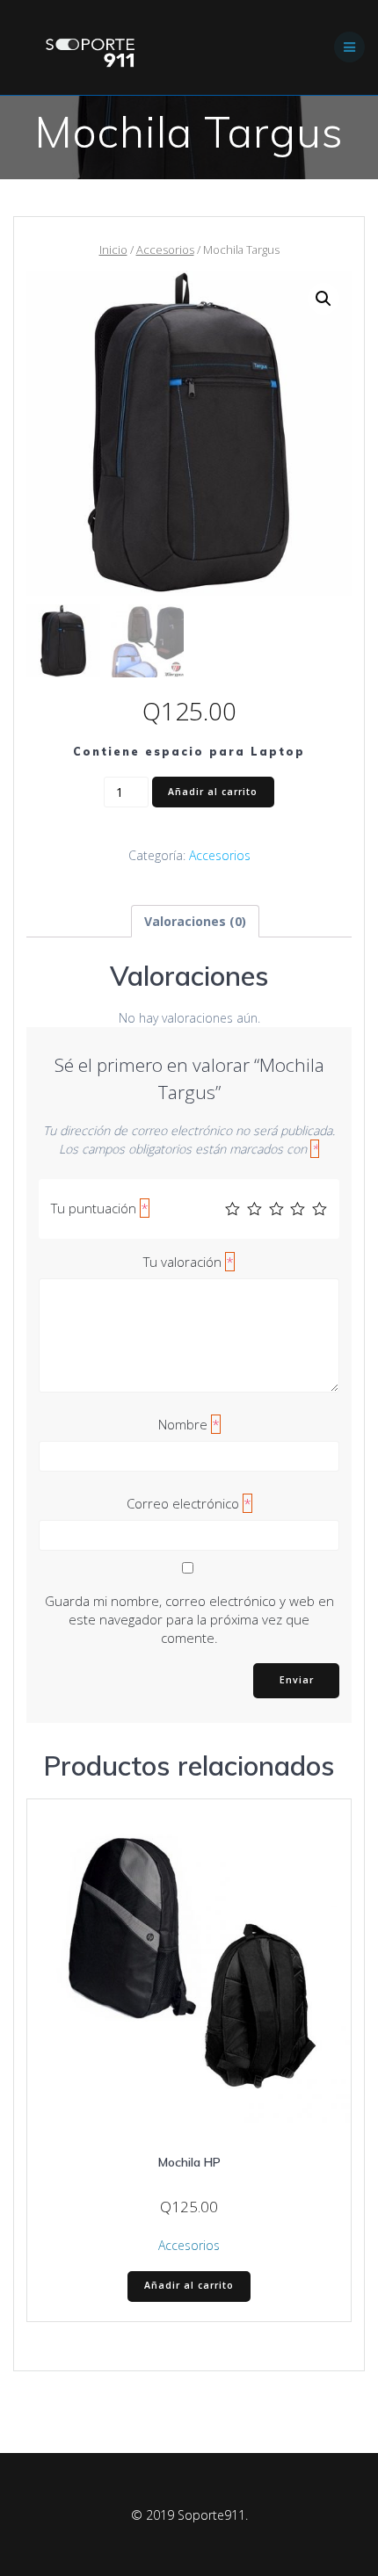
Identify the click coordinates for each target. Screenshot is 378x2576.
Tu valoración (189, 1262)
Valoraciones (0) (195, 921)
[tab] (195, 921)
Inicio (113, 250)
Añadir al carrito (213, 792)
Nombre (189, 1424)
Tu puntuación (100, 1208)
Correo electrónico (189, 1503)
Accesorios (165, 250)
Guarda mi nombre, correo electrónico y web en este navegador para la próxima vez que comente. (189, 1619)
